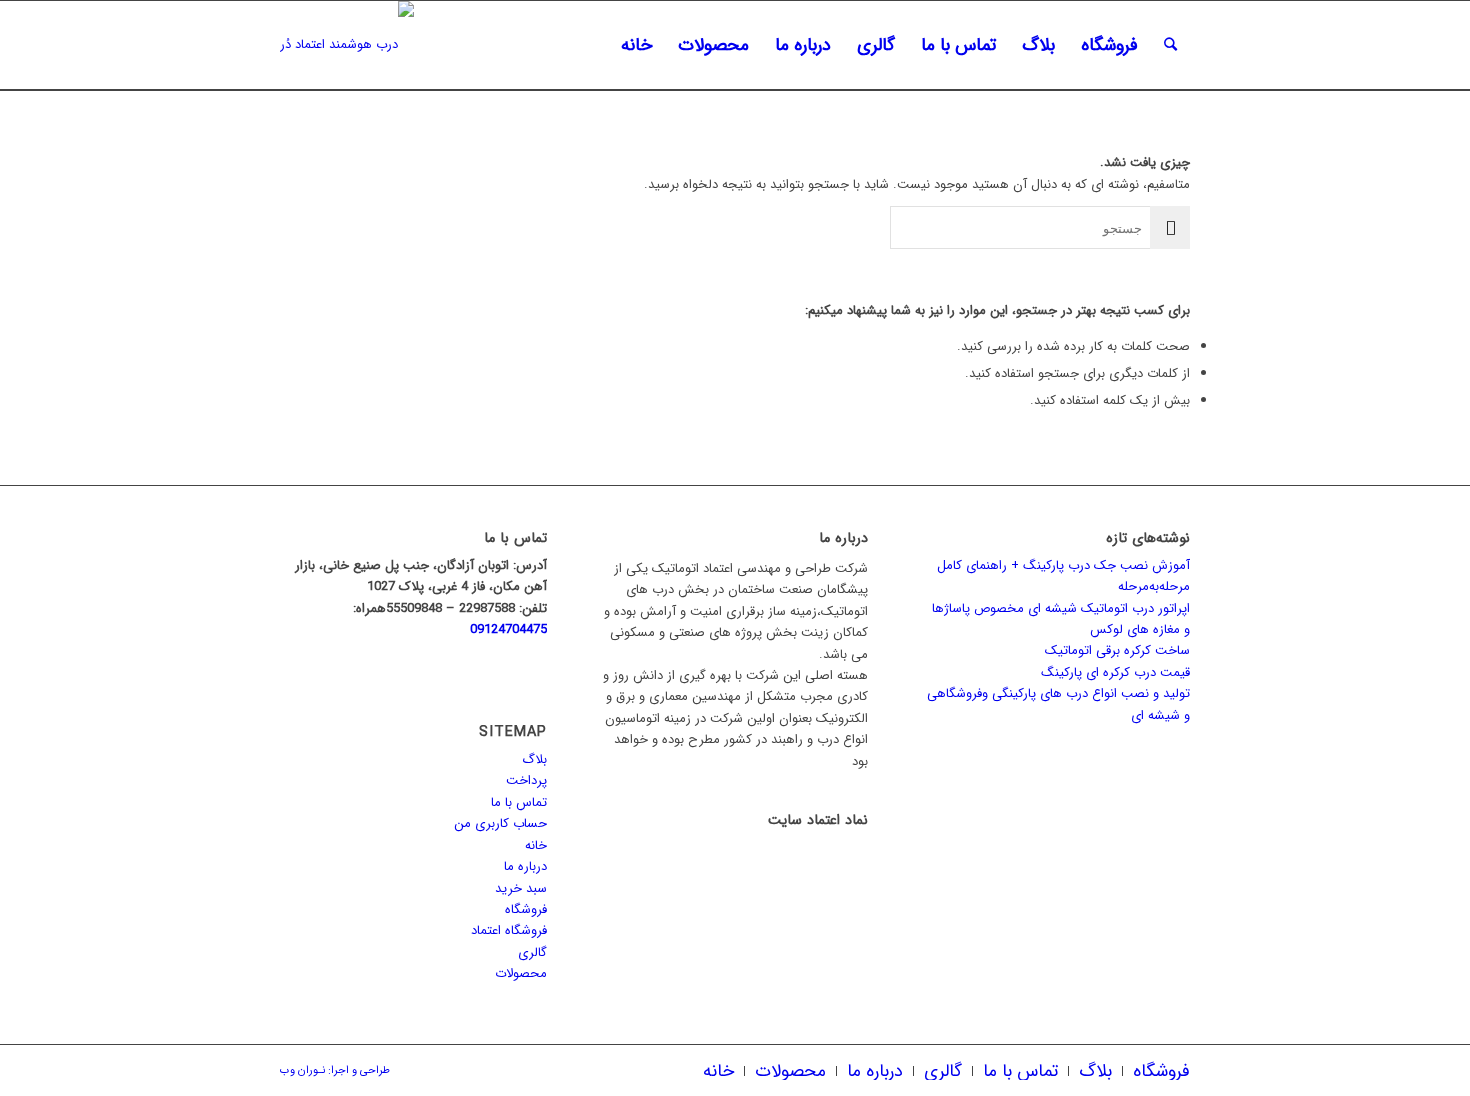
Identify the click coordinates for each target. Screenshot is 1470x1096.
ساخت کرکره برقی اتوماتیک (1117, 650)
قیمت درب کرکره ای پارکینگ (1115, 672)
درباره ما (525, 866)
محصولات (521, 973)
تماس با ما (519, 802)
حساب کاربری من (500, 823)
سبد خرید (521, 888)
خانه (536, 845)
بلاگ (534, 759)
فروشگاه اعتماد (509, 930)
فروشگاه (526, 909)
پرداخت (526, 780)
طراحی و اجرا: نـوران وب (335, 1070)
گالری (532, 952)
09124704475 (508, 629)
